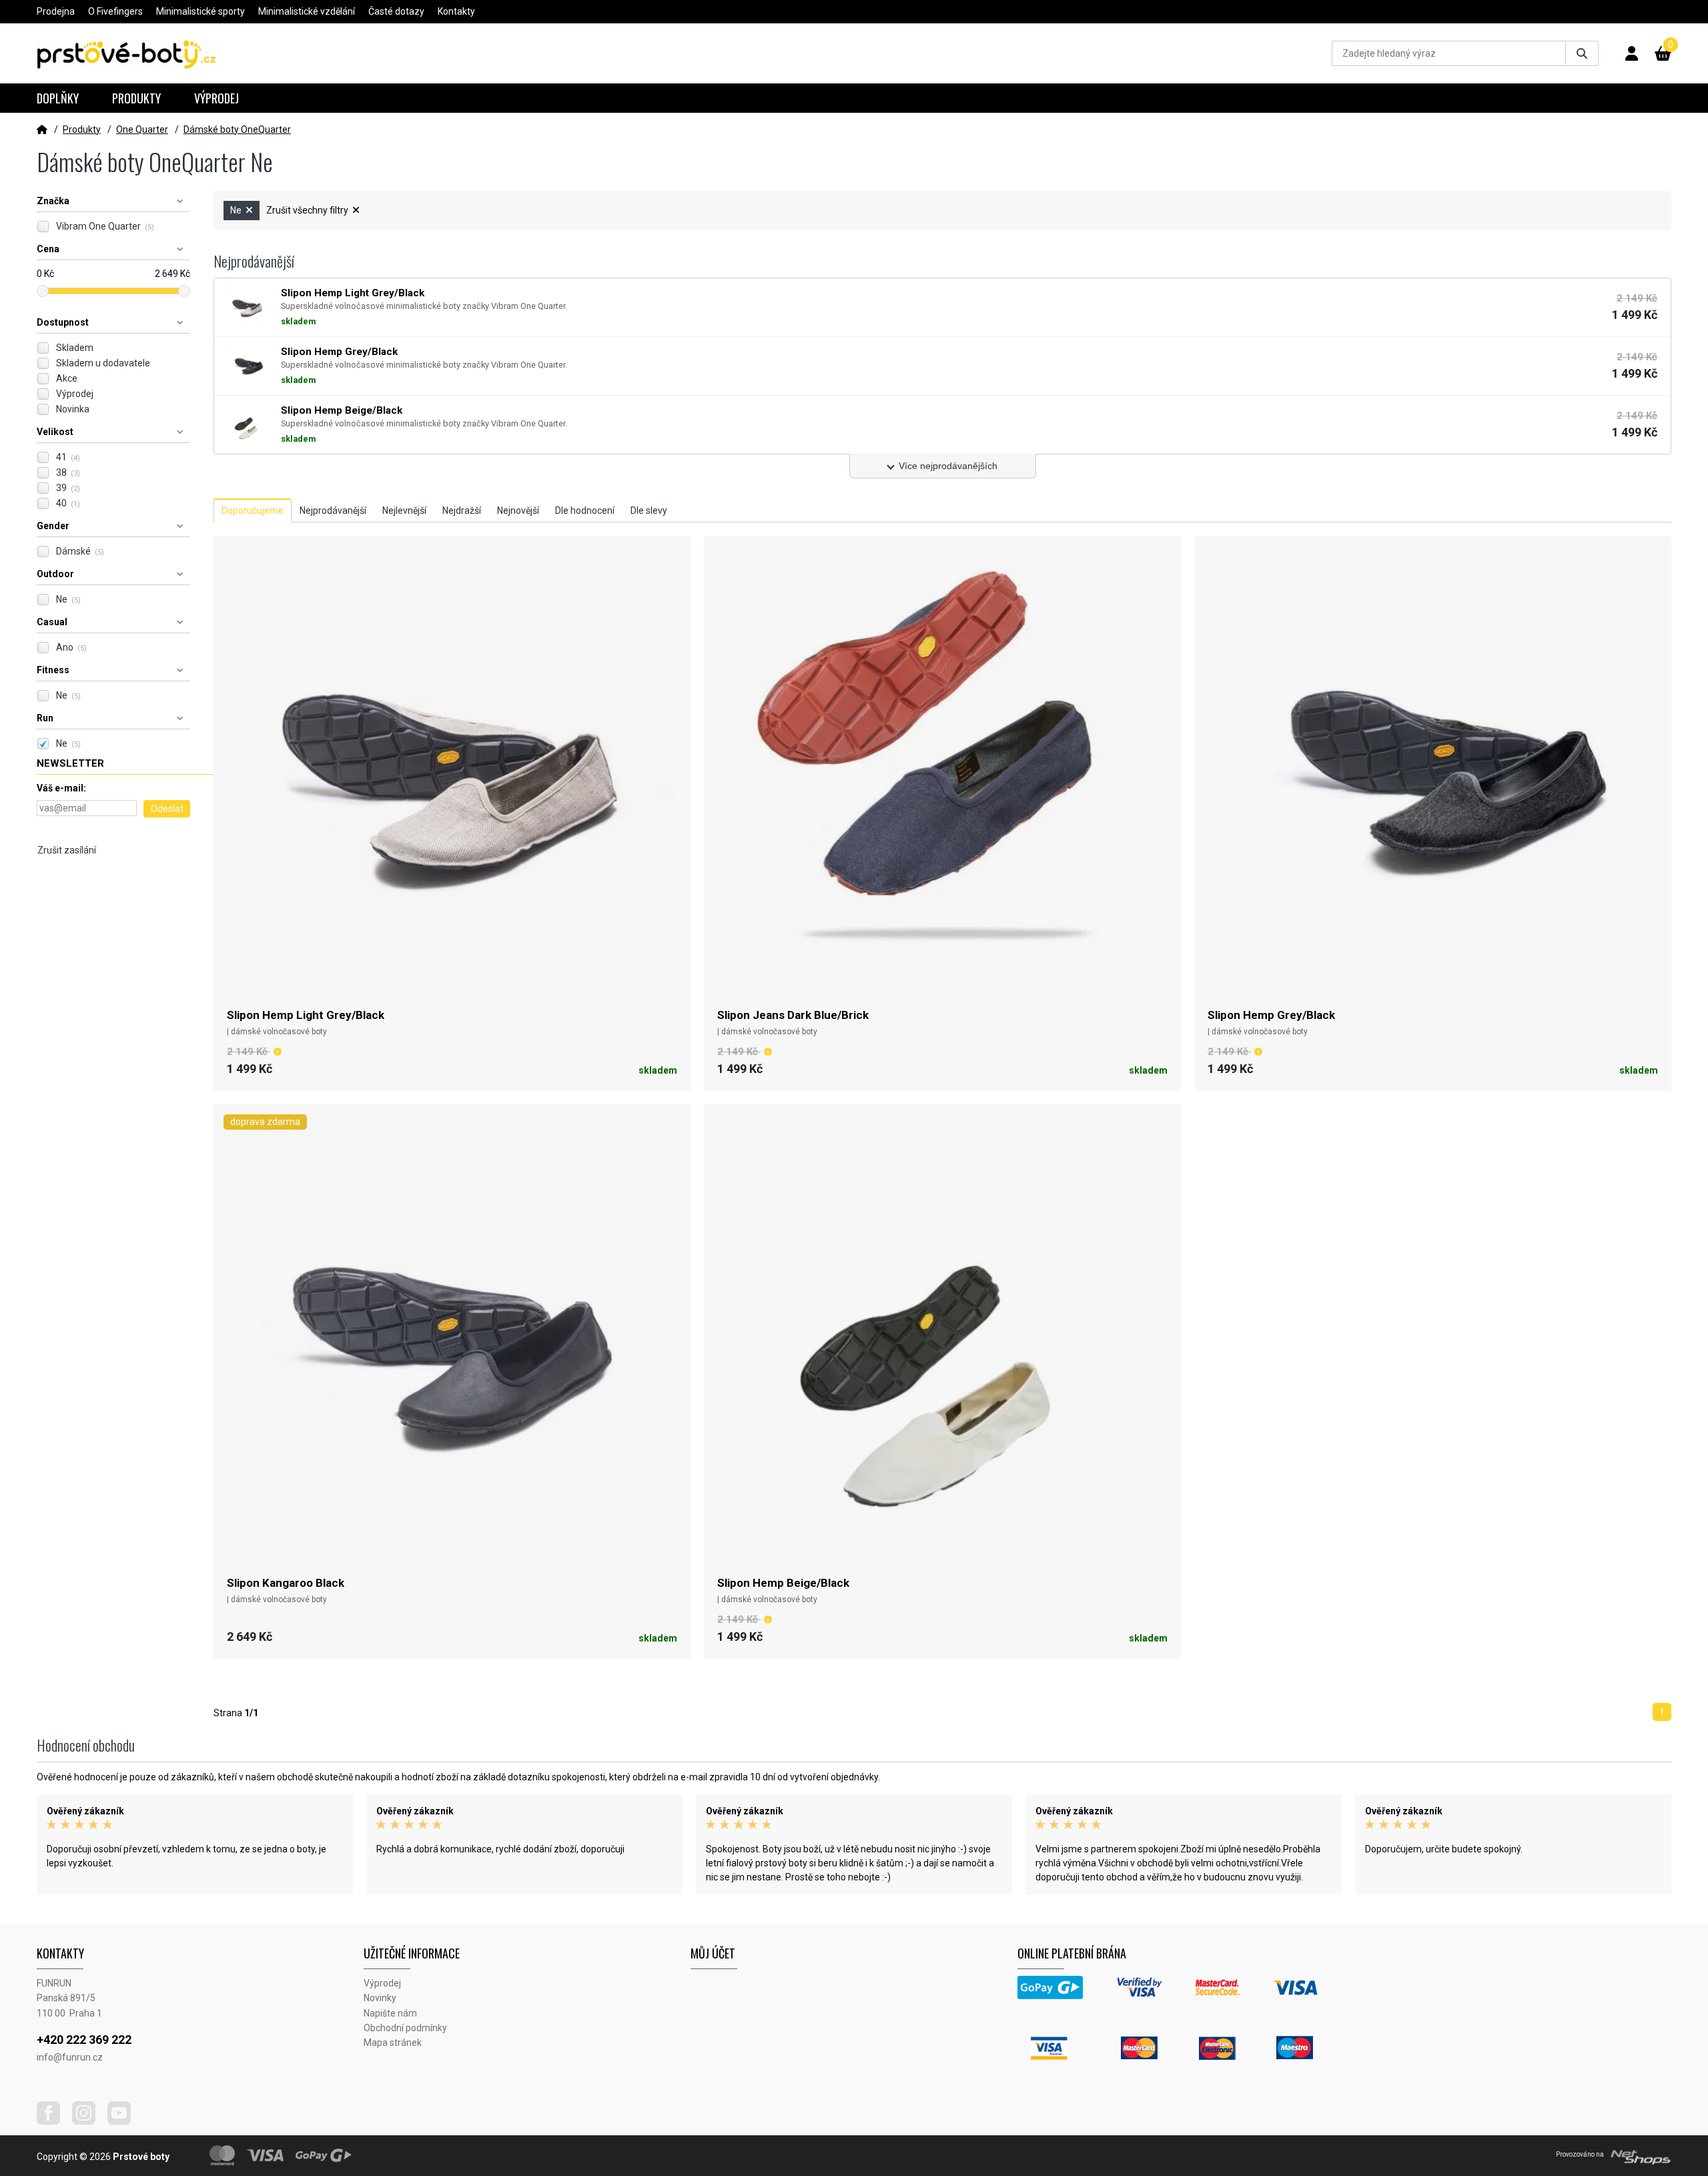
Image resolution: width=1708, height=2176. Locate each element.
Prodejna (56, 11)
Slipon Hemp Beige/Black (783, 1583)
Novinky (380, 1998)
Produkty (136, 98)
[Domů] (42, 129)
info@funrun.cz (70, 2057)
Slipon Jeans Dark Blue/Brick (793, 1015)
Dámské (80, 551)
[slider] (43, 291)
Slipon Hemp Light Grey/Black (306, 1015)
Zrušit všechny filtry (308, 210)
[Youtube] (124, 2121)
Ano (71, 647)
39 (68, 488)
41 (68, 457)
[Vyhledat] (1582, 53)
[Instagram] (89, 2121)
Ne (68, 599)
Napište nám (390, 2013)
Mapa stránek (393, 2043)
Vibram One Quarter (105, 226)
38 (68, 472)
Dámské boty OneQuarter (237, 129)
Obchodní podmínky (405, 2028)
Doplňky (58, 98)
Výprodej (217, 98)
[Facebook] (53, 2121)
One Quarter (142, 129)
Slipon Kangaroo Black (286, 1583)
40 (68, 503)
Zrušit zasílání (67, 850)
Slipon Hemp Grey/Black (1271, 1015)
